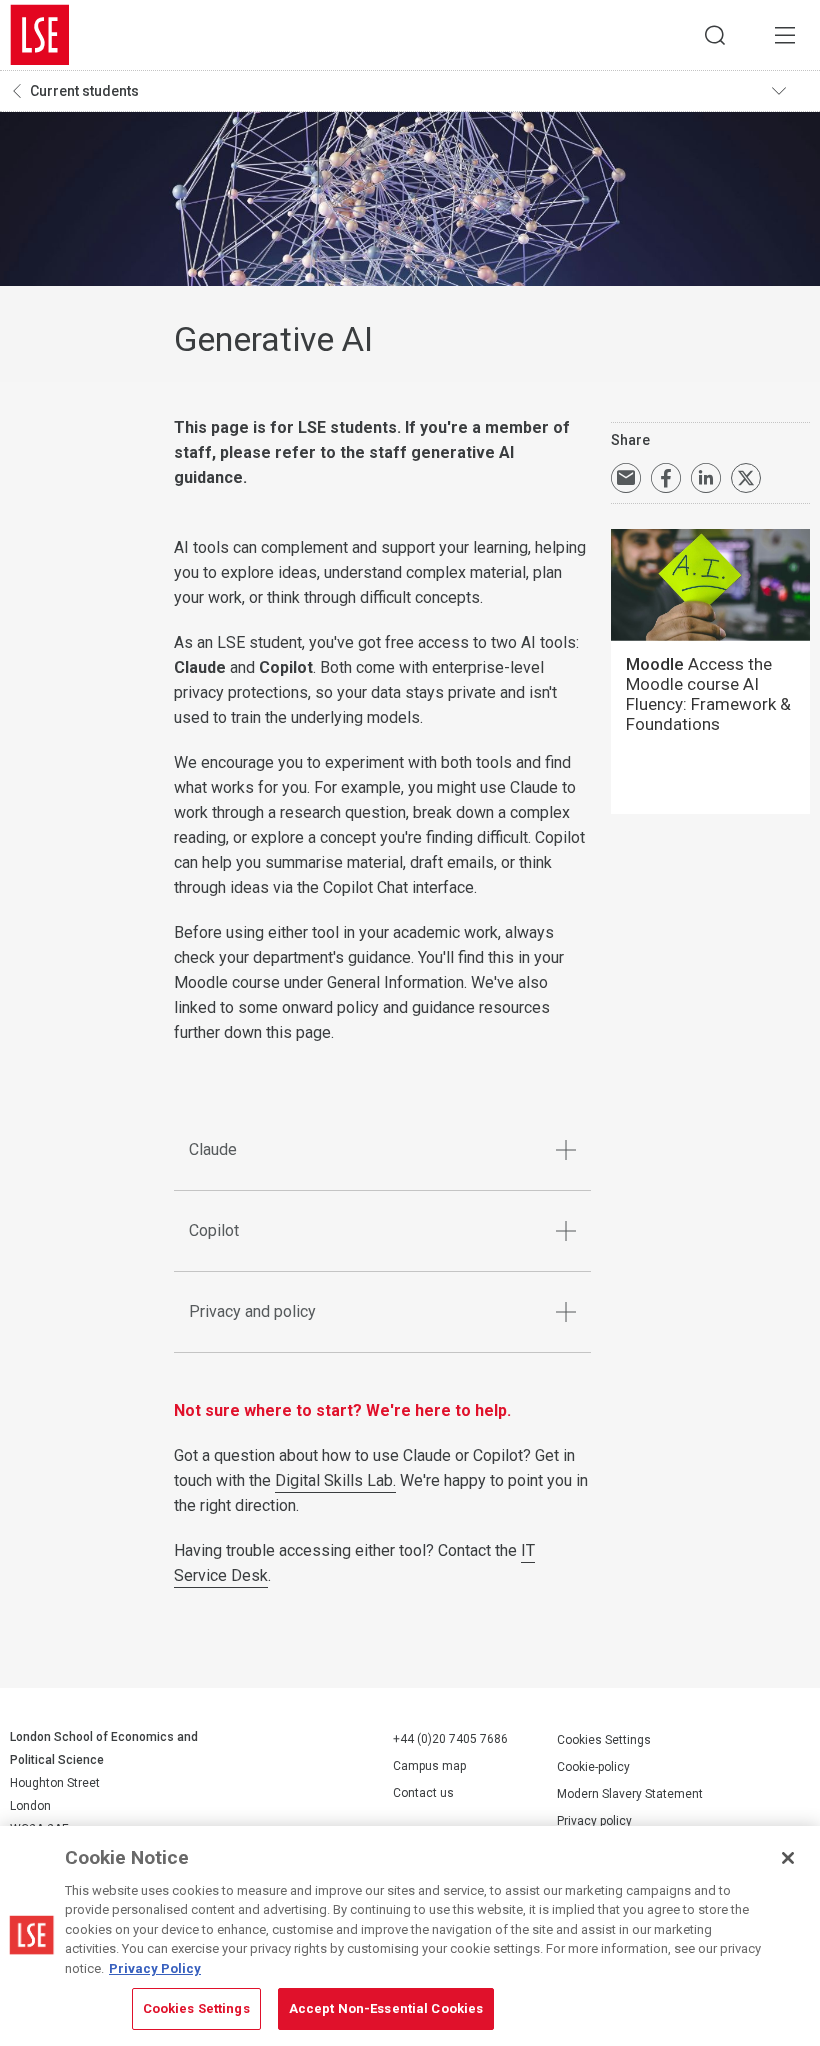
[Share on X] (746, 478)
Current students (84, 91)
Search (715, 35)
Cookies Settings (604, 1740)
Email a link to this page (626, 478)
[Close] (788, 1858)
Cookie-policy (593, 1767)
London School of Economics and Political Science (40, 35)
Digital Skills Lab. (335, 1480)
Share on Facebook (666, 478)
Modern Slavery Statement (630, 1794)
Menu (785, 35)
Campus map (429, 1766)
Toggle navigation (791, 91)
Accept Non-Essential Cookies (386, 2008)
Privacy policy (594, 1821)
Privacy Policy (155, 1968)
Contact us (423, 1793)
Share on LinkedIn (706, 478)
